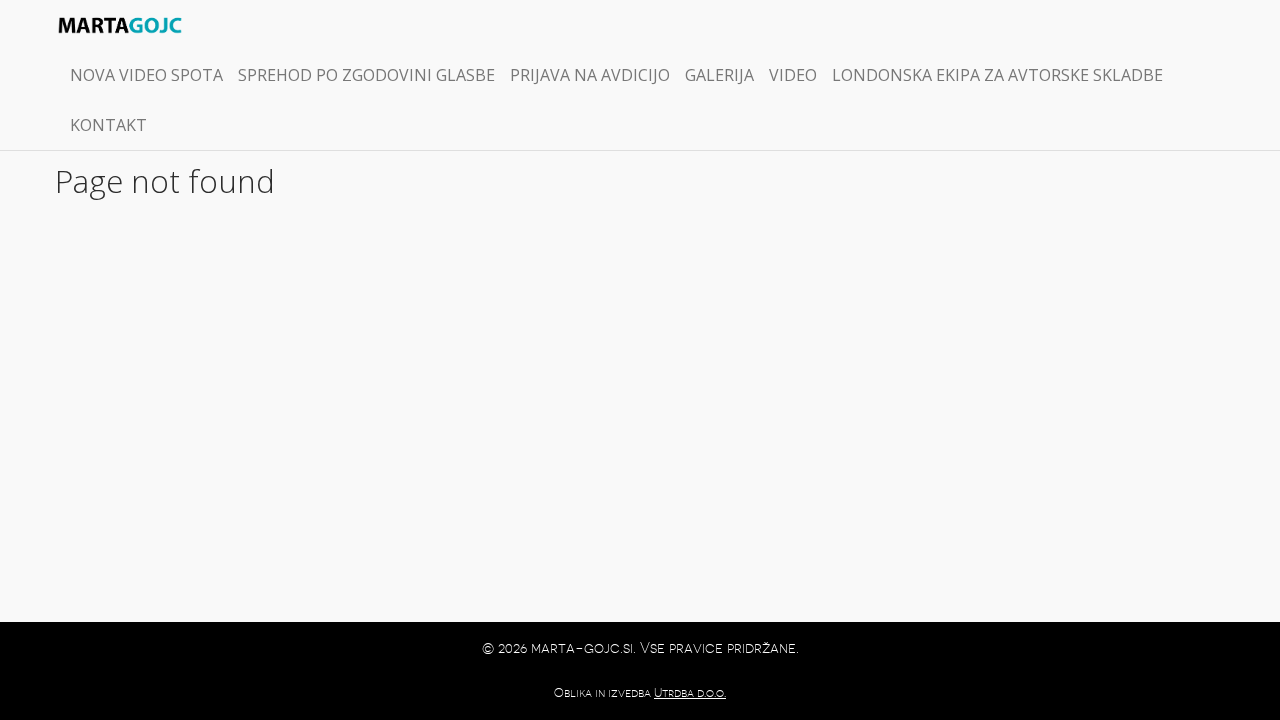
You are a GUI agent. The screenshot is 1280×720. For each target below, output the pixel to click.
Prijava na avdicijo (590, 75)
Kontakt (108, 125)
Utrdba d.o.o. (690, 693)
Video (793, 75)
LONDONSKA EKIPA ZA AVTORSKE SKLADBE (997, 75)
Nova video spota (146, 75)
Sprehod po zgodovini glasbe (366, 75)
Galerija (719, 75)
